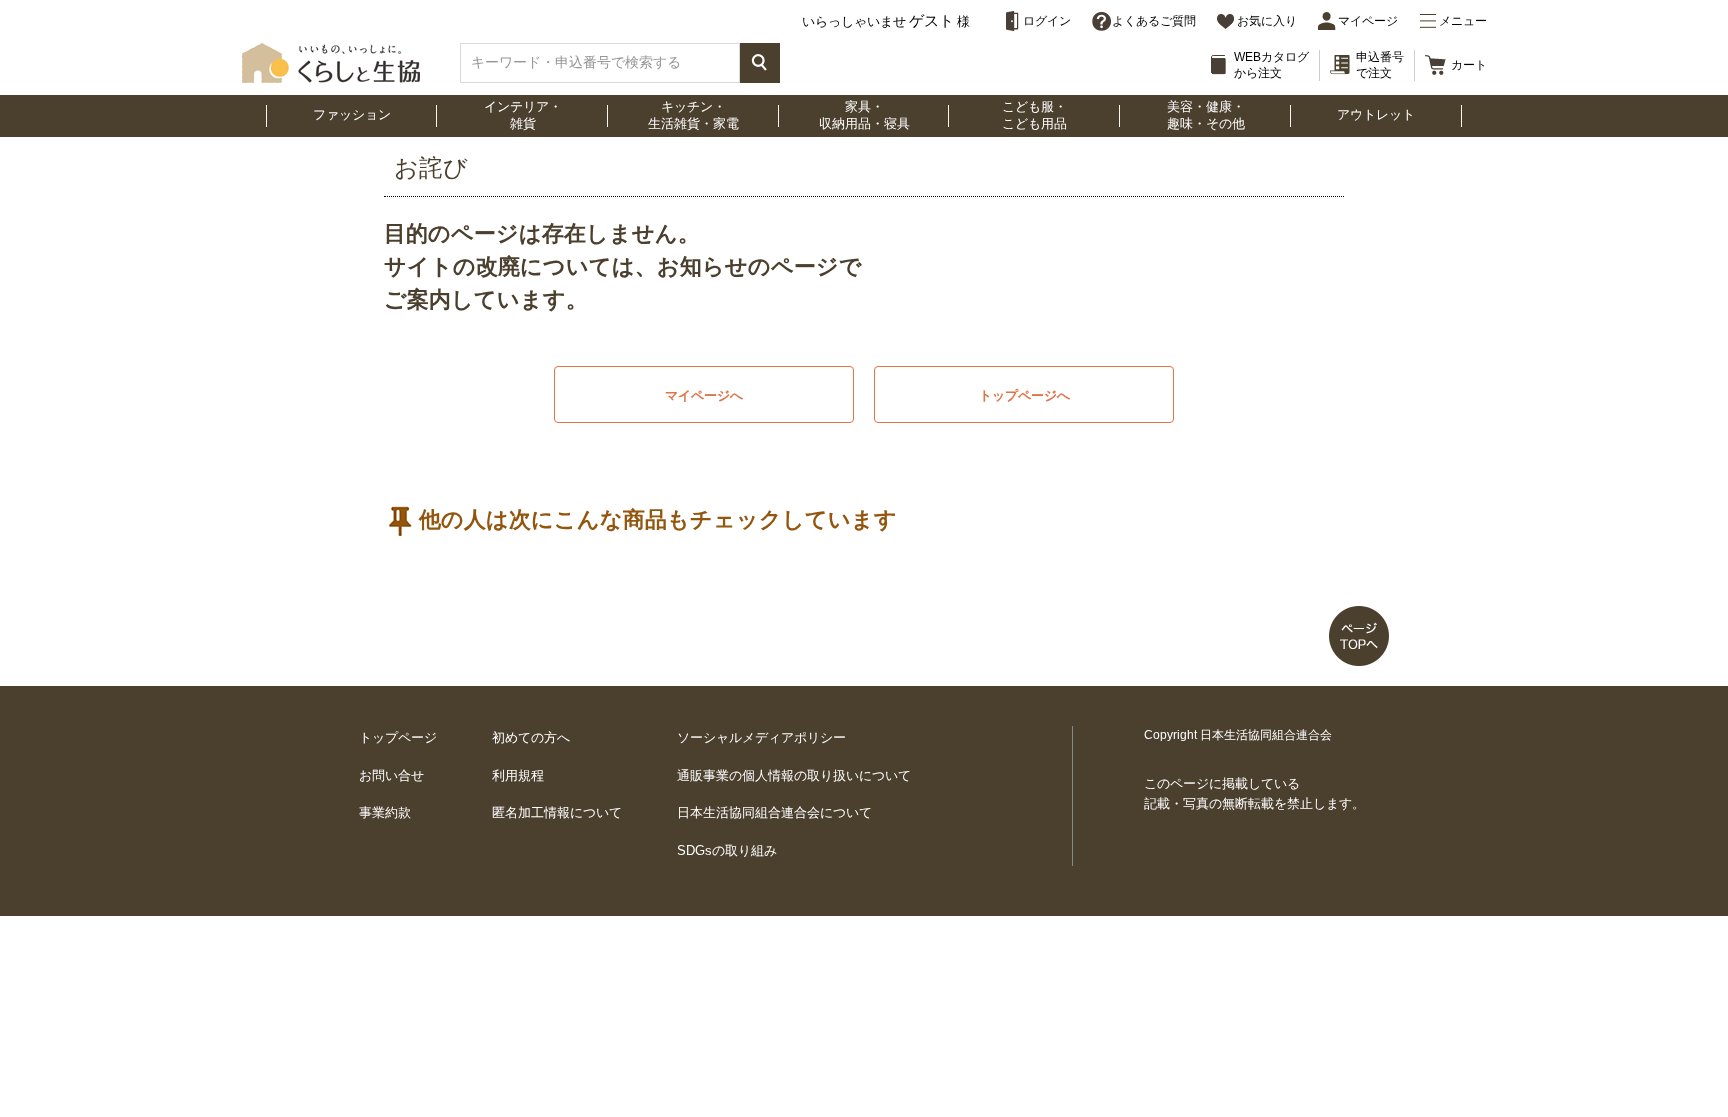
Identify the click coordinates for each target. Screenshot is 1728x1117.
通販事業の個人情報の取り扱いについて (794, 775)
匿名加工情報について (557, 812)
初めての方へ (531, 737)
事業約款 (385, 812)
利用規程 (518, 775)
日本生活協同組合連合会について (774, 812)
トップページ (398, 737)
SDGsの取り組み (727, 850)
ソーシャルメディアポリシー (761, 737)
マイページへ (704, 395)
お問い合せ (391, 775)
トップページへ (1024, 395)
